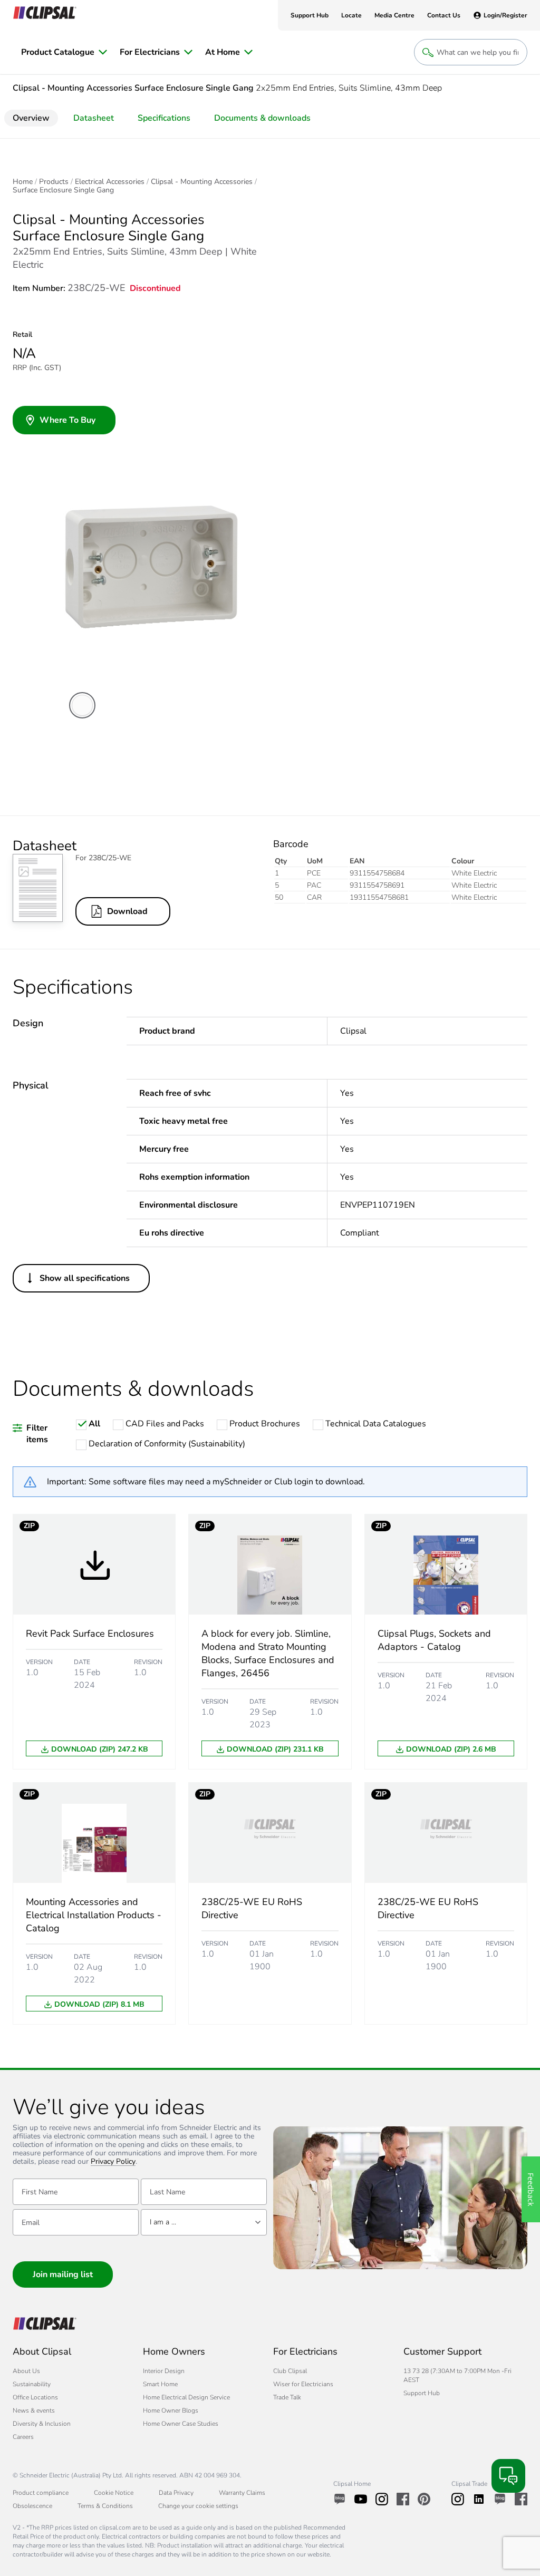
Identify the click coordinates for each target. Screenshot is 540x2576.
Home (23, 182)
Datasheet (94, 118)
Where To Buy (67, 420)
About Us (26, 2371)
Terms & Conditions (105, 2506)
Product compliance (41, 2493)
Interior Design (164, 2371)
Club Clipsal (290, 2371)
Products (54, 182)
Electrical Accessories (110, 182)
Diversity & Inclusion (42, 2424)
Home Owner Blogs (171, 2410)
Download (127, 911)
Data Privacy (176, 2493)
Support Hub (422, 2393)
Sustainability (32, 2384)
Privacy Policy (113, 2162)
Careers (23, 2437)
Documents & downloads (262, 118)
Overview (31, 118)
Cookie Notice (114, 2493)
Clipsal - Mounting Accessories (202, 182)
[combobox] (204, 2222)
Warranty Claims (242, 2493)
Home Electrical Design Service (186, 2397)
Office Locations (35, 2397)
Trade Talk (287, 2397)
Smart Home (160, 2384)
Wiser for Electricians (303, 2384)
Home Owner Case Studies (181, 2424)
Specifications (164, 118)
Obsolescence (32, 2506)
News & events (34, 2410)
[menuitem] (64, 52)
